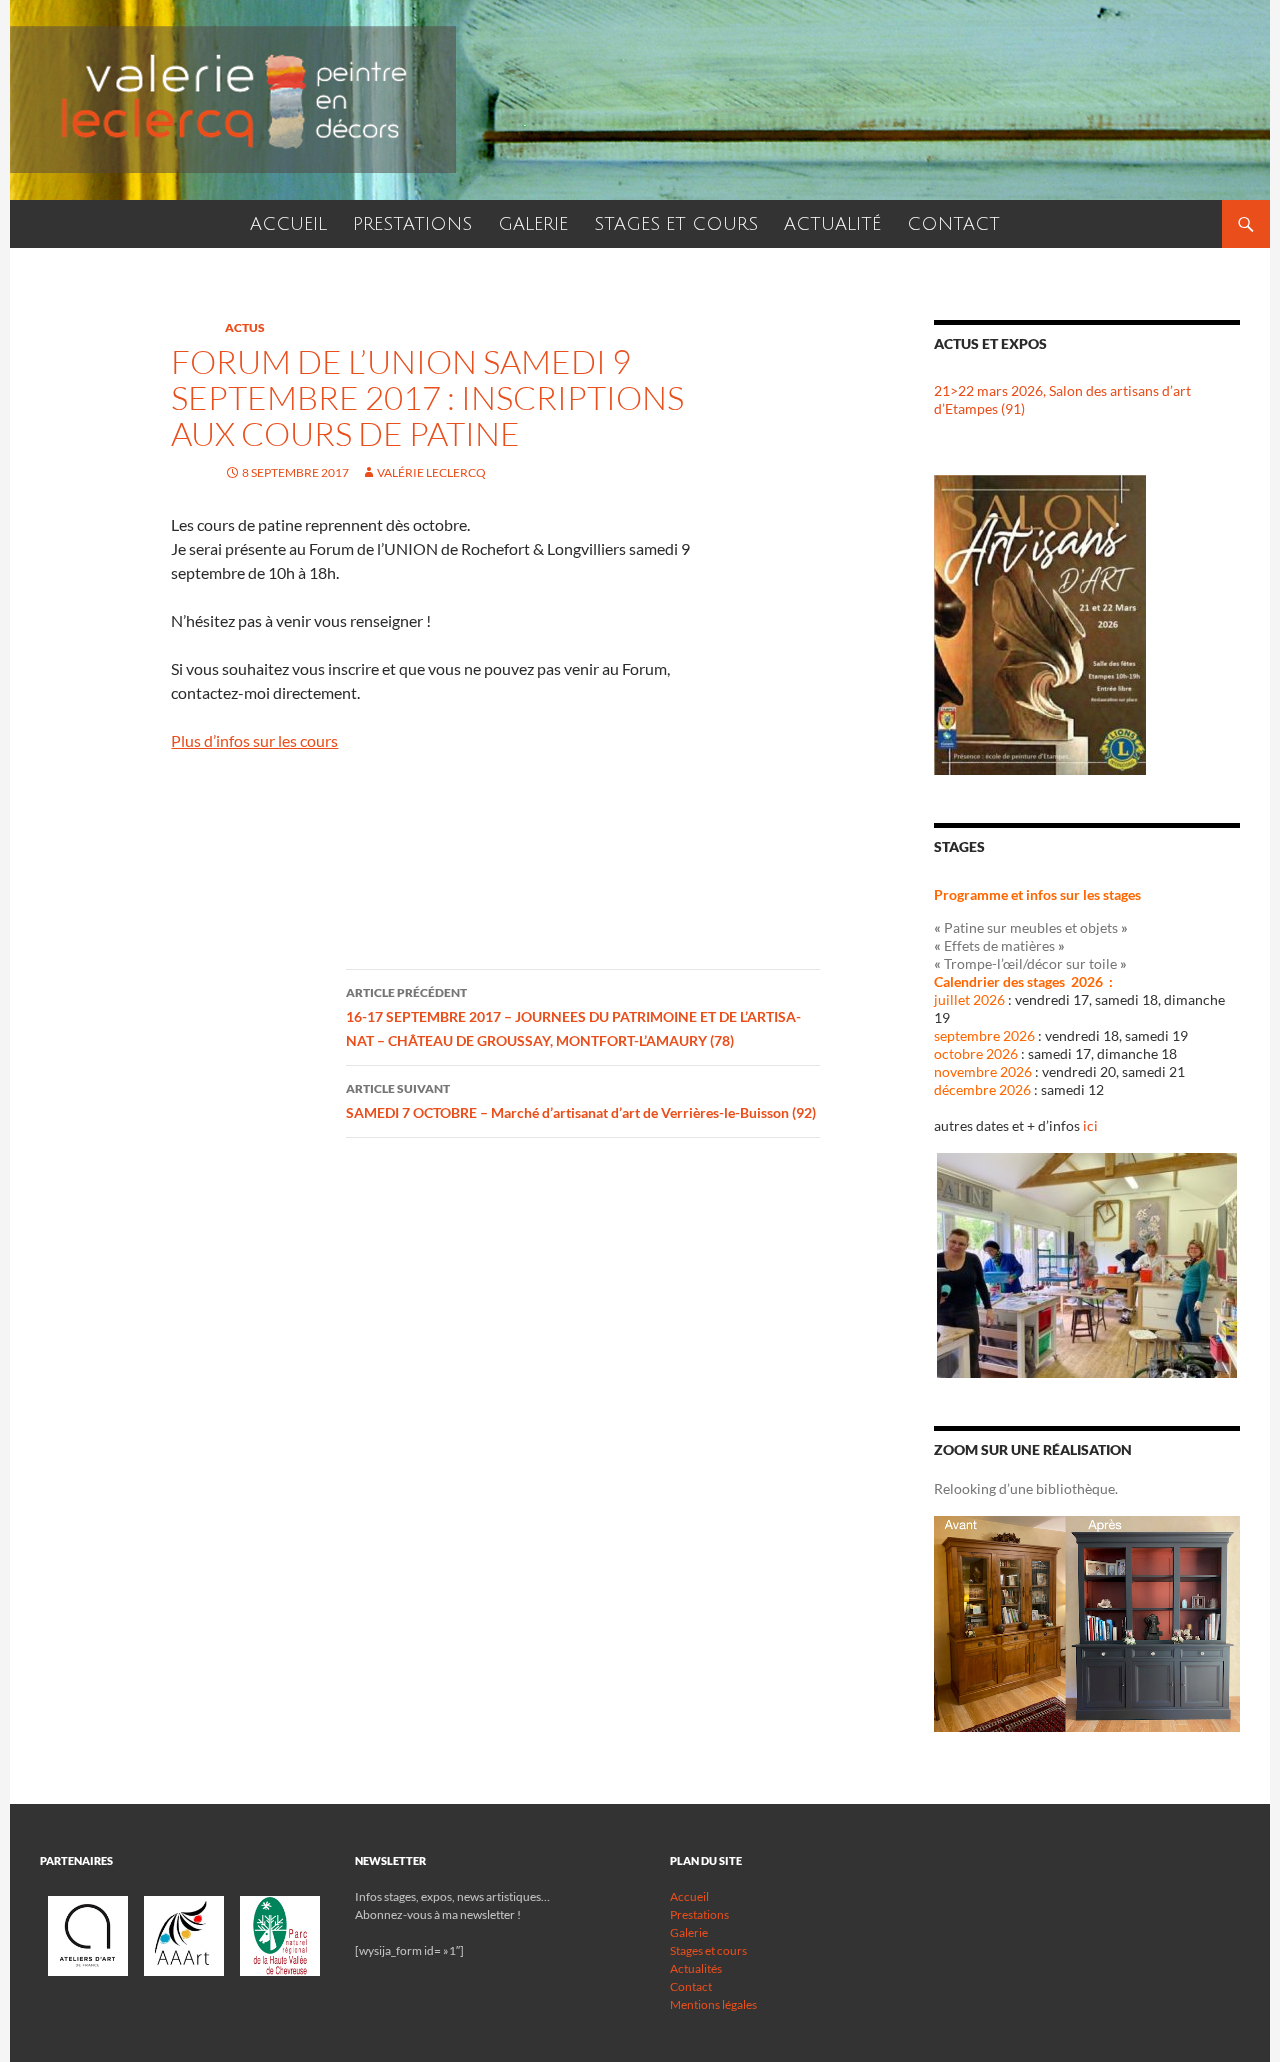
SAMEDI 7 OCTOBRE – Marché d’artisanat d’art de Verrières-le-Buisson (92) (581, 1101)
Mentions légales (713, 2004)
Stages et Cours (676, 224)
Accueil (689, 1896)
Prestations (412, 224)
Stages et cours (708, 1950)
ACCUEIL (288, 224)
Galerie (533, 224)
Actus (245, 327)
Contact (953, 224)
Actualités (696, 1968)
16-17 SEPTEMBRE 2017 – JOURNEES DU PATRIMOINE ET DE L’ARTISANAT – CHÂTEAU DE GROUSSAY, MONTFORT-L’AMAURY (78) (573, 1017)
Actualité (832, 224)
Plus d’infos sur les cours (254, 740)
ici (1090, 1125)
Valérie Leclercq (431, 472)
